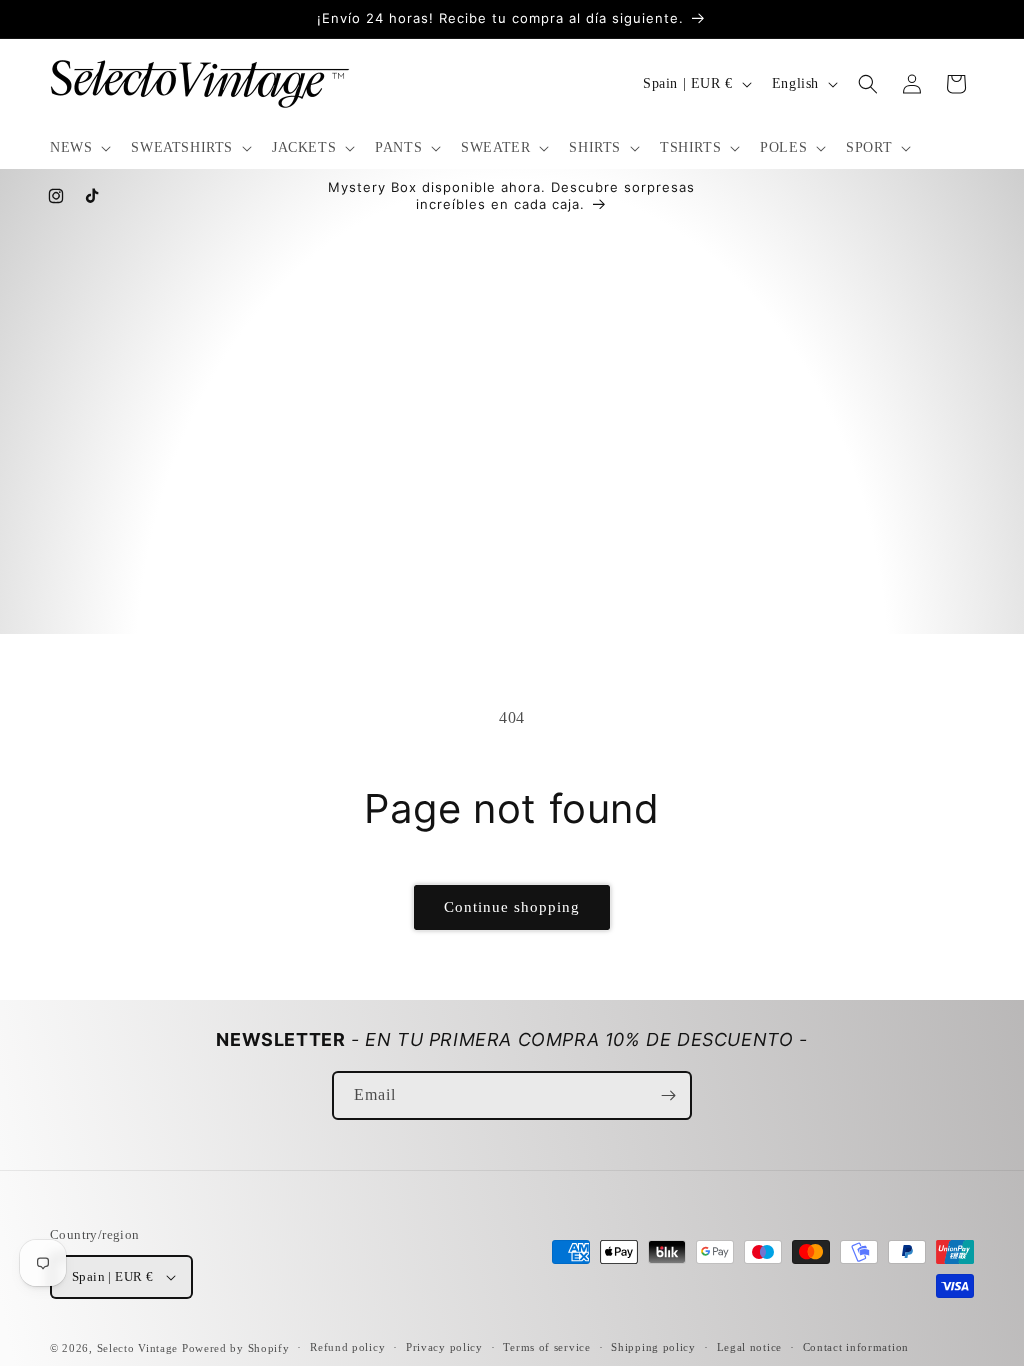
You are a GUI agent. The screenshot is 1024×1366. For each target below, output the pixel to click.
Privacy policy (444, 1347)
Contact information (856, 1347)
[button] (78, 148)
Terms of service (546, 1347)
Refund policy (347, 1347)
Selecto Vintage (139, 1348)
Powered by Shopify (236, 1348)
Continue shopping (512, 907)
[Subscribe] (668, 1095)
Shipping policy (653, 1347)
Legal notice (749, 1347)
